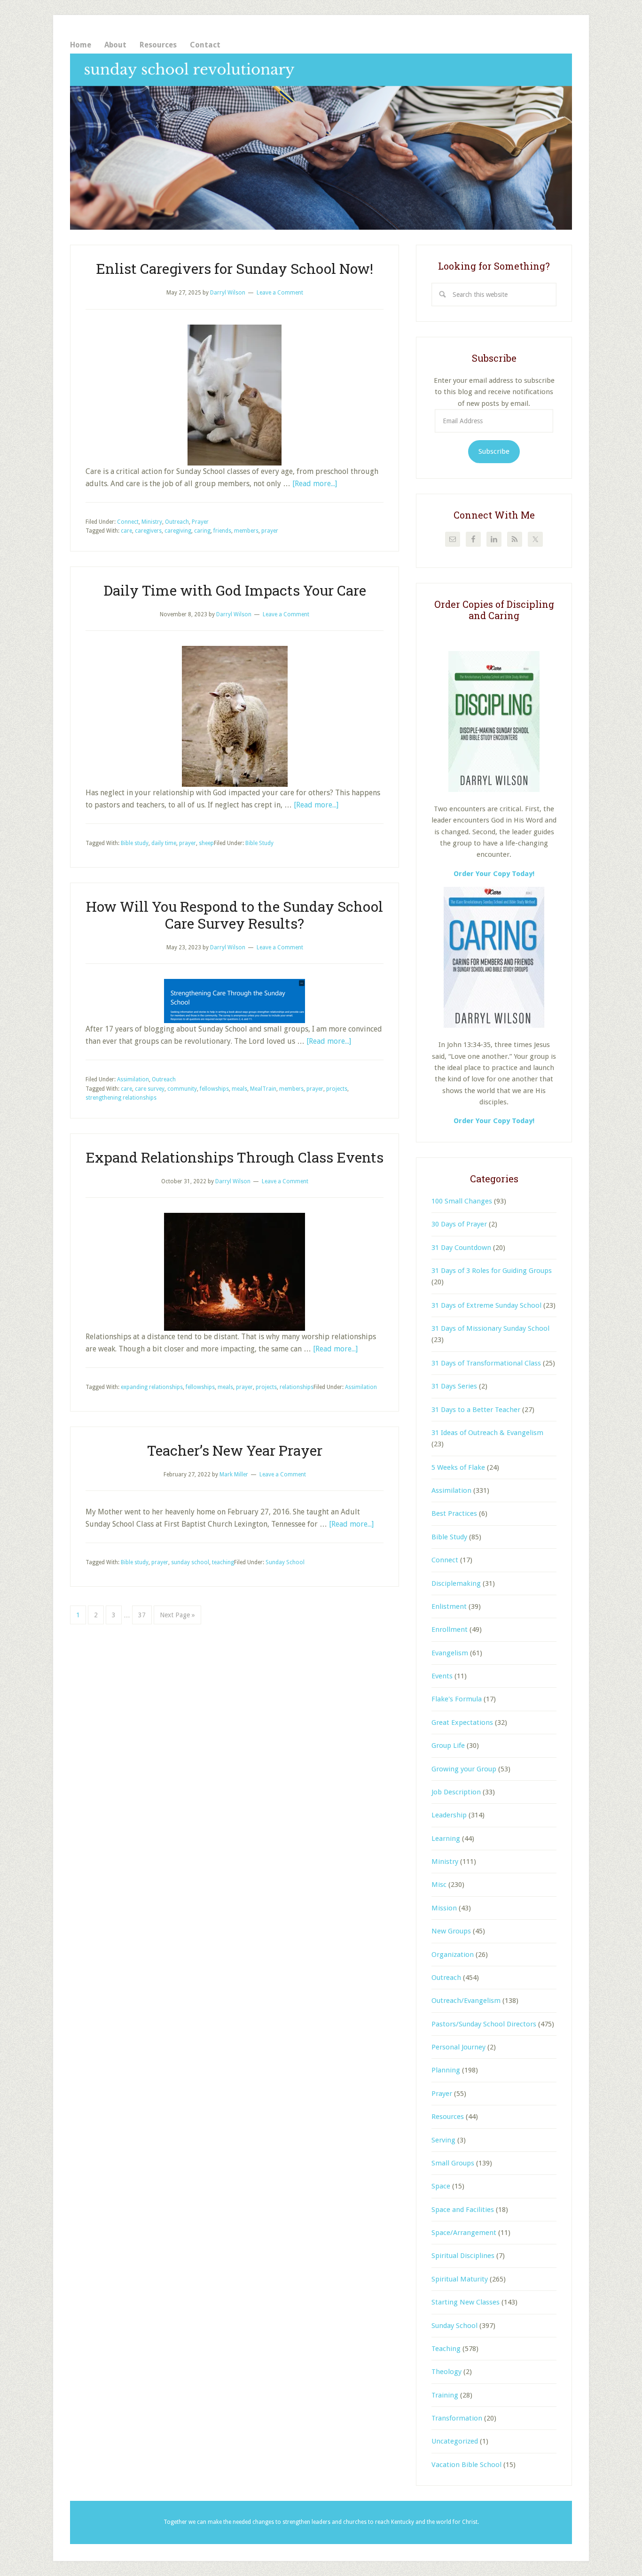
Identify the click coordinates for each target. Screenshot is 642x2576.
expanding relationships (152, 1387)
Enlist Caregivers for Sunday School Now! (235, 268)
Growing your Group (464, 1769)
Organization (453, 1955)
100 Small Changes (462, 1201)
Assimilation (133, 1079)
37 (145, 1615)
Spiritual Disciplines (463, 2256)
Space (441, 2186)
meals (239, 1089)
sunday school (190, 1562)
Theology (446, 2372)
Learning (446, 1839)
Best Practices (454, 1513)
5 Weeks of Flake (458, 1467)
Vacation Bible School (466, 2465)
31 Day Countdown (461, 1248)
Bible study (135, 843)
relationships (297, 1387)
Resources (448, 2117)
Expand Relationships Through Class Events (235, 1157)
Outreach (177, 522)
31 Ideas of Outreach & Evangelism (487, 1433)
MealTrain (263, 1089)
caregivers (148, 531)
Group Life (448, 1746)
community (182, 1089)
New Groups (451, 1931)
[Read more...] (315, 484)
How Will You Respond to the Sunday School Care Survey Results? (235, 915)
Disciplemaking (456, 1583)
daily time (164, 843)
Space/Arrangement (464, 2233)
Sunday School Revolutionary (321, 142)
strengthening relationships (121, 1098)
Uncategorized (455, 2441)
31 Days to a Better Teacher (476, 1410)
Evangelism (450, 1653)
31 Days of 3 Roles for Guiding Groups (492, 1271)
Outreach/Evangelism (466, 2001)
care (126, 531)
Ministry (152, 522)
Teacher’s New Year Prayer (235, 1450)
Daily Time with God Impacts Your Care (235, 590)
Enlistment (449, 1606)
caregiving (178, 531)
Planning (446, 2070)
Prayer (200, 522)
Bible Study (259, 843)
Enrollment (450, 1629)
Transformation (457, 2418)
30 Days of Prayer (459, 1224)
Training (445, 2395)
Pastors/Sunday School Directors (484, 2024)
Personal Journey (458, 2047)
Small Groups (453, 2163)
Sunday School (285, 1562)
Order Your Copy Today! (494, 1121)
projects (337, 1089)
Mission (444, 1908)
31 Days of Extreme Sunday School (486, 1305)
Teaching (446, 2349)
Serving (443, 2140)
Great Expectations (462, 1723)
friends (222, 531)
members (246, 531)
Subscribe (494, 451)
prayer (270, 531)
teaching (223, 1562)
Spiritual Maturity (460, 2279)
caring (202, 531)
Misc (439, 1885)
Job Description (456, 1792)
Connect (128, 522)
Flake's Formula (457, 1699)
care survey (150, 1089)
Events (442, 1676)
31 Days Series (454, 1386)
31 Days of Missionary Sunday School (490, 1328)
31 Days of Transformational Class (486, 1363)
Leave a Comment (280, 293)
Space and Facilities (463, 2210)
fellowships (214, 1089)
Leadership (449, 1815)
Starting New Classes (466, 2302)
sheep (206, 843)
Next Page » (177, 1618)
